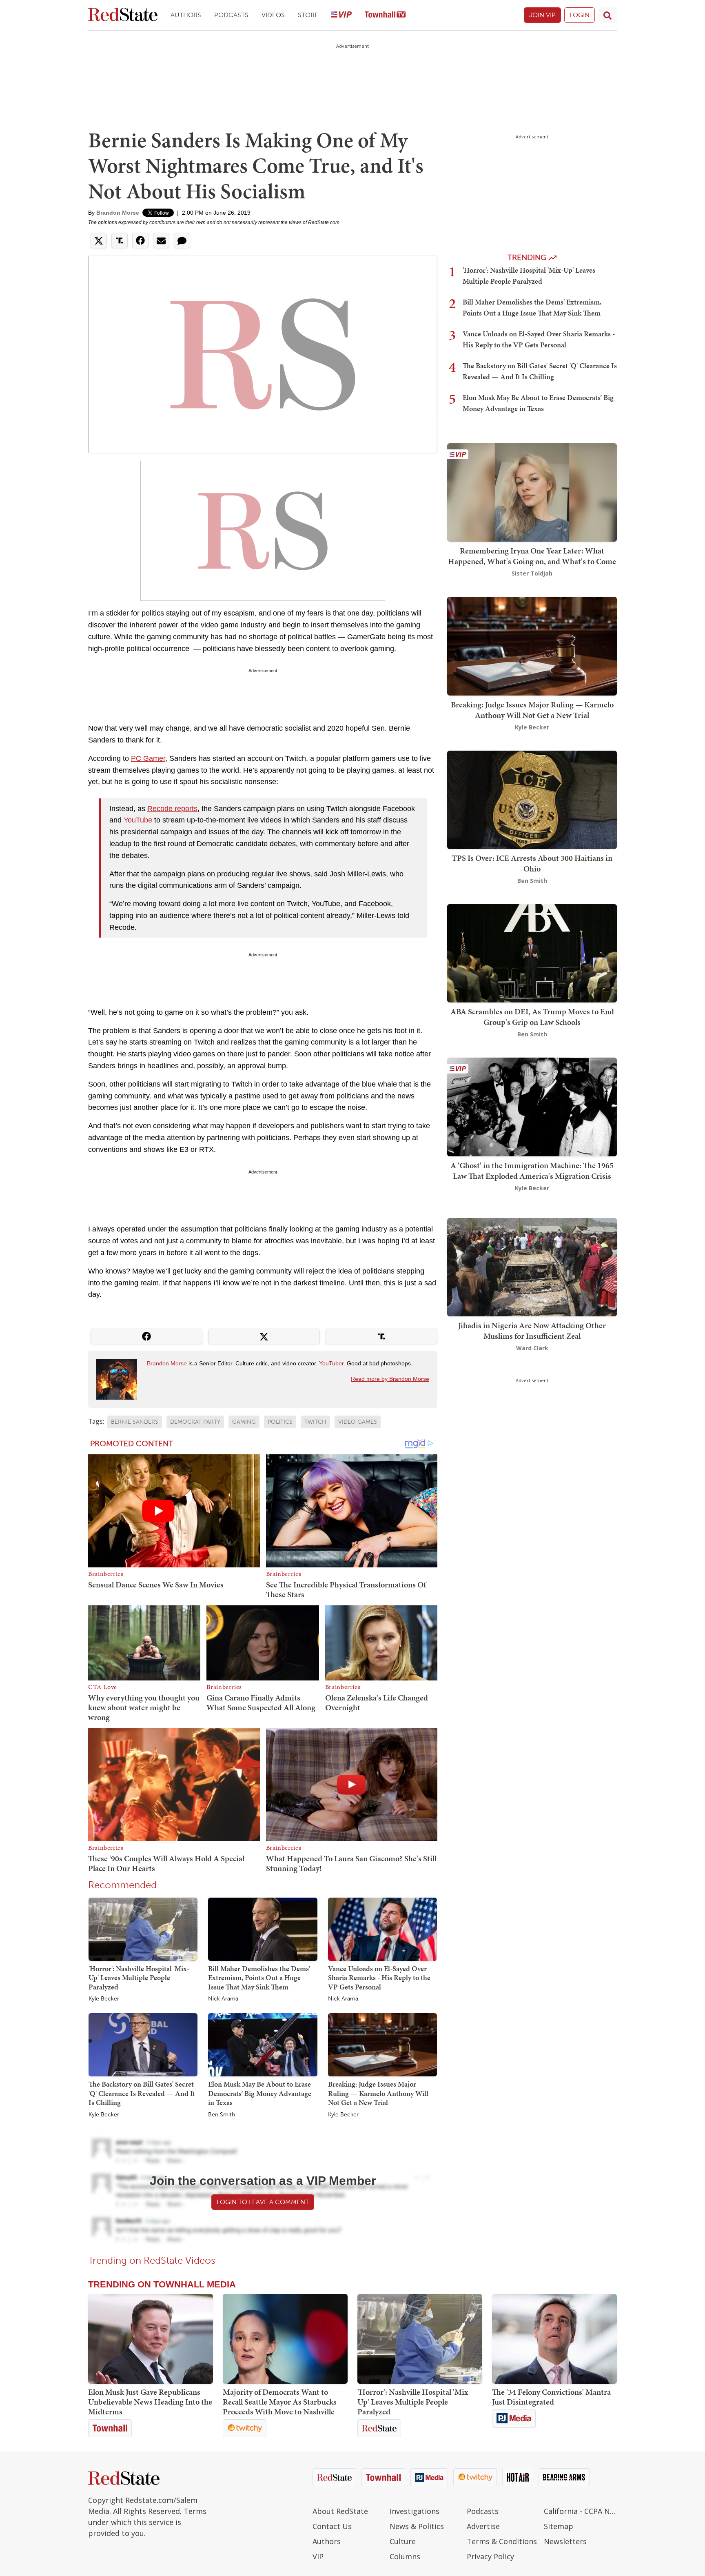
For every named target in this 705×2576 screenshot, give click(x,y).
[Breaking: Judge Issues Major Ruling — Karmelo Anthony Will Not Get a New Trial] (382, 2045)
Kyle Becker (104, 1999)
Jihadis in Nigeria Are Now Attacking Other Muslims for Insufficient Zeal (532, 1331)
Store (308, 15)
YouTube (138, 820)
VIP (318, 2556)
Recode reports (172, 809)
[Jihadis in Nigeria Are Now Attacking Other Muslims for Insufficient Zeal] (532, 1266)
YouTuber (331, 1363)
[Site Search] (607, 15)
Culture (403, 2541)
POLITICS (280, 1422)
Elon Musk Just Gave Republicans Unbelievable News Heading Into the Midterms (150, 2402)
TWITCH (315, 1422)
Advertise (483, 2526)
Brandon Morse (118, 213)
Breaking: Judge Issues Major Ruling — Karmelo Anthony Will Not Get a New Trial (378, 2093)
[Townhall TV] (385, 15)
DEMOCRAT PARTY (195, 1422)
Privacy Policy (490, 2556)
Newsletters (565, 2541)
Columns (405, 2556)
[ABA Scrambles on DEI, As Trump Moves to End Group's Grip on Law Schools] (532, 952)
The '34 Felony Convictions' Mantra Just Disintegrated (551, 2397)
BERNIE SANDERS (135, 1422)
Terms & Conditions (502, 2541)
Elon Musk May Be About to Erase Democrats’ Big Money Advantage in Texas (260, 2093)
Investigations (415, 2511)
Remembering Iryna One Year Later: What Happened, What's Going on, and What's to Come (532, 556)
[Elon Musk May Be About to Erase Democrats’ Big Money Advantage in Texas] (263, 2045)
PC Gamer (148, 758)
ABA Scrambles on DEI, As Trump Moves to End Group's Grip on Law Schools (532, 1017)
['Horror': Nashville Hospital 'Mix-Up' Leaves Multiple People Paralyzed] (143, 1929)
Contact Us (332, 2526)
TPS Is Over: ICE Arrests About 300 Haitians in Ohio (532, 863)
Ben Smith (222, 2115)
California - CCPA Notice (580, 2511)
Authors (186, 15)
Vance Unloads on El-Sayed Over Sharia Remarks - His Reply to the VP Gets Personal (379, 1978)
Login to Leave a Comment (263, 2202)
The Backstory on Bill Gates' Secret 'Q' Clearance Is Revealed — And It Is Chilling (142, 2093)
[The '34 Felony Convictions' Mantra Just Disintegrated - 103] (554, 2339)
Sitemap (559, 2526)
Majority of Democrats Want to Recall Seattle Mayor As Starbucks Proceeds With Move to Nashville (280, 2402)
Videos (273, 15)
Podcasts (231, 15)
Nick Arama (223, 1999)
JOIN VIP (542, 15)
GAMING (244, 1422)
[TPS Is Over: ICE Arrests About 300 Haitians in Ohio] (532, 799)
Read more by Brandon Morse (390, 1379)
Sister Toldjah (532, 573)
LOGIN (580, 15)
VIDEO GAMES (358, 1422)
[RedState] (123, 15)
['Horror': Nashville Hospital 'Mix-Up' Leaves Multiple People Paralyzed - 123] (420, 2339)
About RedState (340, 2511)
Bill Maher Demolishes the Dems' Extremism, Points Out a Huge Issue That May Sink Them (259, 1978)
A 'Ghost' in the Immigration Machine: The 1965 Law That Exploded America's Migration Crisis (532, 1171)
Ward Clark (532, 1348)
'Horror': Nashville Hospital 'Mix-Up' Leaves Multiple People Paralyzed (139, 1978)
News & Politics (417, 2526)
